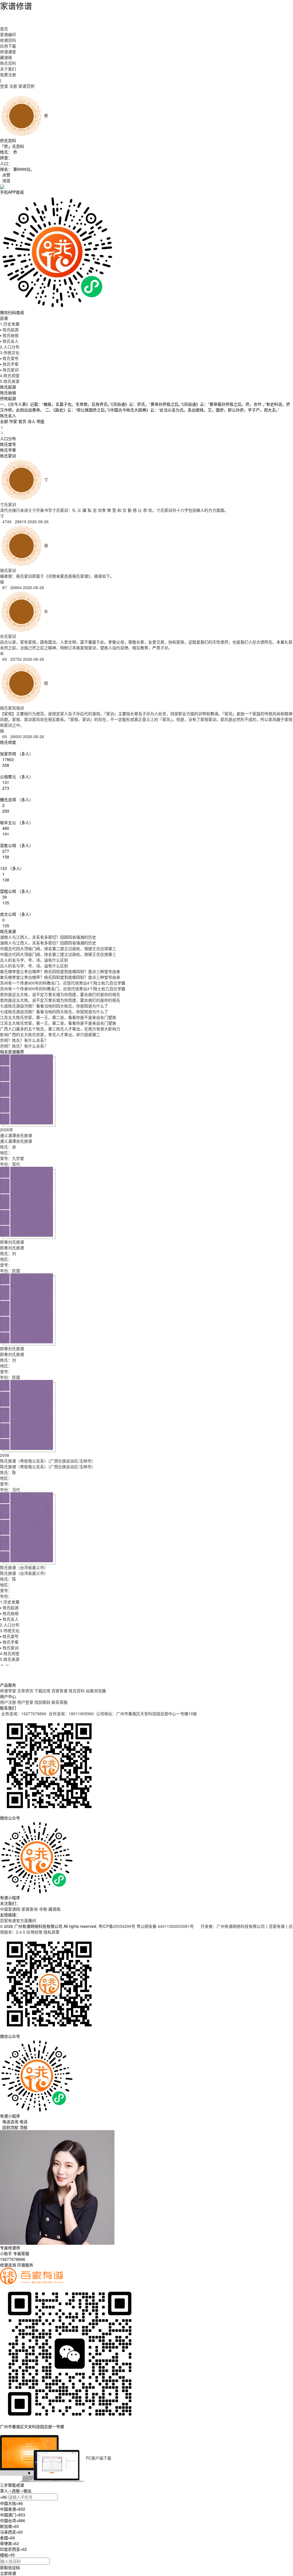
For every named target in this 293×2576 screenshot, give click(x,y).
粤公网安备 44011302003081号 (166, 1926)
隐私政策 (52, 1932)
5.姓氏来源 (10, 381)
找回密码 (42, 1702)
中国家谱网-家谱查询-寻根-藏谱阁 (30, 1909)
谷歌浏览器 (96, 1691)
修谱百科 (8, 40)
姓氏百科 (8, 63)
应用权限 (34, 1932)
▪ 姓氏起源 (9, 330)
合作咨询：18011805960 (71, 1714)
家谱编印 (8, 34)
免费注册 (8, 75)
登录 (4, 86)
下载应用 (42, 1691)
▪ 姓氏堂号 (9, 358)
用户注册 (8, 1702)
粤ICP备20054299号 (117, 1926)
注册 (13, 86)
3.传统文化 (10, 352)
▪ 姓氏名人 (9, 341)
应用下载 (8, 46)
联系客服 (60, 1702)
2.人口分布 (10, 347)
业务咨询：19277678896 (24, 1714)
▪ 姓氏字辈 (9, 364)
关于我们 (8, 69)
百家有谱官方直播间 (18, 1920)
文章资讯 (25, 1691)
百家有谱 (60, 1691)
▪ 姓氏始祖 (9, 335)
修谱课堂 (8, 52)
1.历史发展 (10, 324)
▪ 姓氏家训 (9, 370)
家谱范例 (26, 86)
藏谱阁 (6, 57)
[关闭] (1, 2432)
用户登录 (25, 1702)
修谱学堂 (8, 1691)
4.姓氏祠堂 (10, 375)
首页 (4, 29)
